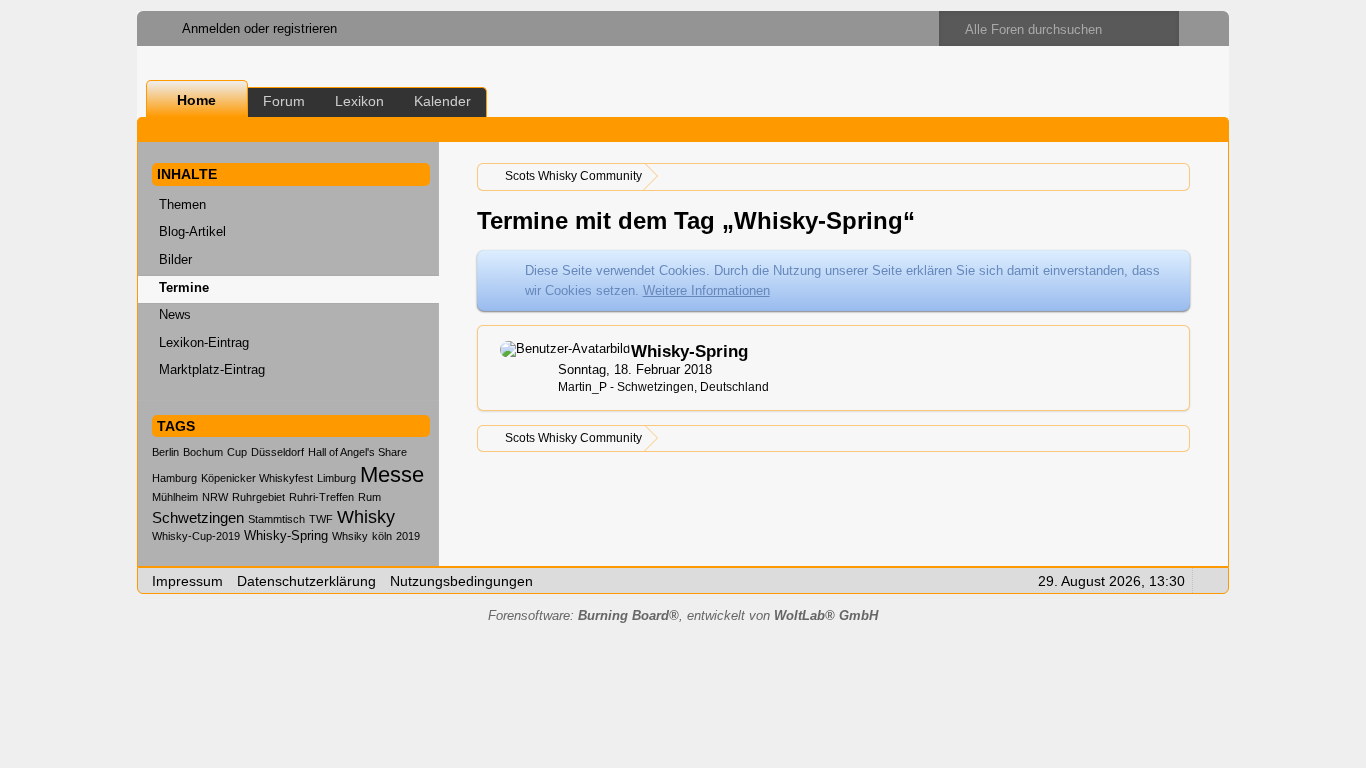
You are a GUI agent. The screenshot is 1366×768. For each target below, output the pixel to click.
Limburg (336, 478)
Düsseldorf (277, 452)
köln (382, 536)
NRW (215, 497)
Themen (182, 204)
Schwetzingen (198, 517)
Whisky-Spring (286, 535)
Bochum (203, 452)
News (175, 314)
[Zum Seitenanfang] (1207, 579)
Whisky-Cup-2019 (196, 536)
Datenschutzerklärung (306, 581)
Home (196, 100)
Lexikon (359, 101)
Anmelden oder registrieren (259, 28)
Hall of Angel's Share (357, 452)
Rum (369, 497)
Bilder (175, 259)
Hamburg (174, 478)
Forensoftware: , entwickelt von (683, 615)
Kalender (442, 101)
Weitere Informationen (706, 290)
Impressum (187, 581)
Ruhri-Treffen (321, 497)
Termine (184, 287)
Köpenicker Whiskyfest (257, 478)
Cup (237, 452)
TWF (321, 519)
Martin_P (582, 387)
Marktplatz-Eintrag (212, 369)
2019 (408, 536)
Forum (284, 101)
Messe (392, 474)
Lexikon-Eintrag (204, 342)
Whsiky (350, 536)
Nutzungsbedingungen (461, 581)
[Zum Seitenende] (1207, 129)
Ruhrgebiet (258, 497)
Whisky (366, 517)
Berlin (165, 452)
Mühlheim (175, 497)
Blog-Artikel (192, 231)
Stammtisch (276, 519)
